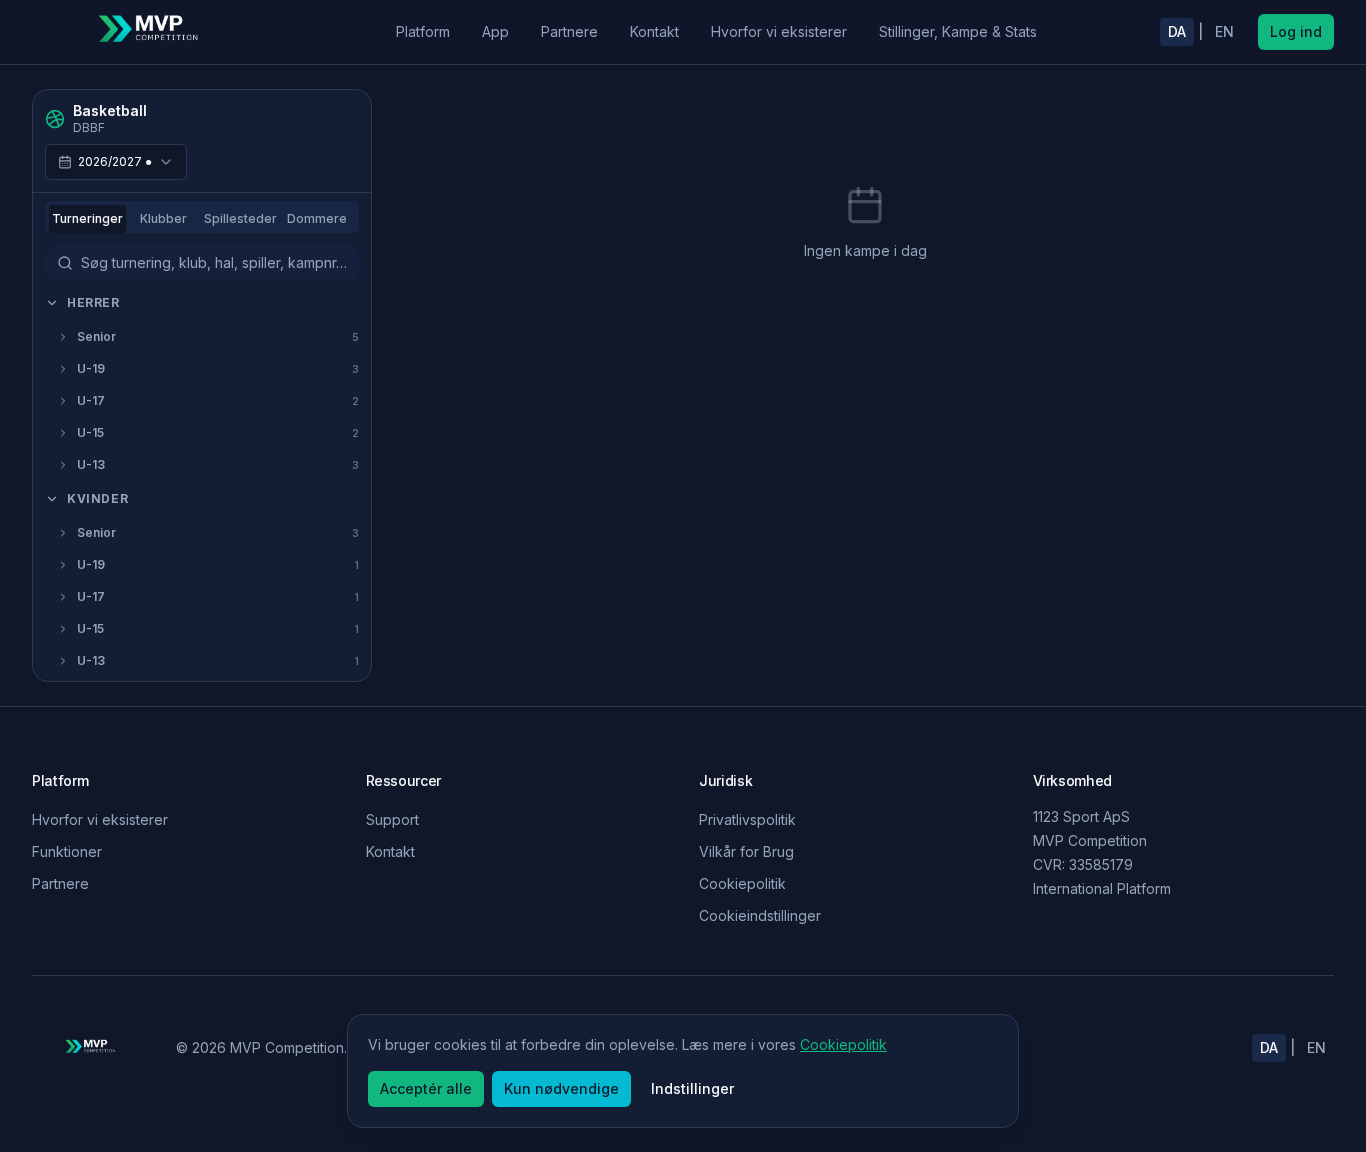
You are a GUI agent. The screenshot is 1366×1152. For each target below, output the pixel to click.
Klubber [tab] (163, 218)
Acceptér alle (426, 1088)
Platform (423, 31)
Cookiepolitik (742, 883)
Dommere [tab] (317, 218)
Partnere (569, 31)
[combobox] (116, 162)
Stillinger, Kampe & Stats (958, 31)
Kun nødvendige (561, 1088)
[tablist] (202, 217)
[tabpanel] (202, 481)
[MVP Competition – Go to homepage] (152, 32)
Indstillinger (692, 1088)
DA (1177, 31)
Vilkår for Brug (746, 851)
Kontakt (654, 31)
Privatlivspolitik (747, 819)
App (495, 31)
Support (392, 819)
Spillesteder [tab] (240, 218)
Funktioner (67, 851)
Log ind (1296, 31)
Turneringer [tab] (87, 218)
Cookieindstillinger (760, 915)
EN (1224, 31)
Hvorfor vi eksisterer (779, 31)
